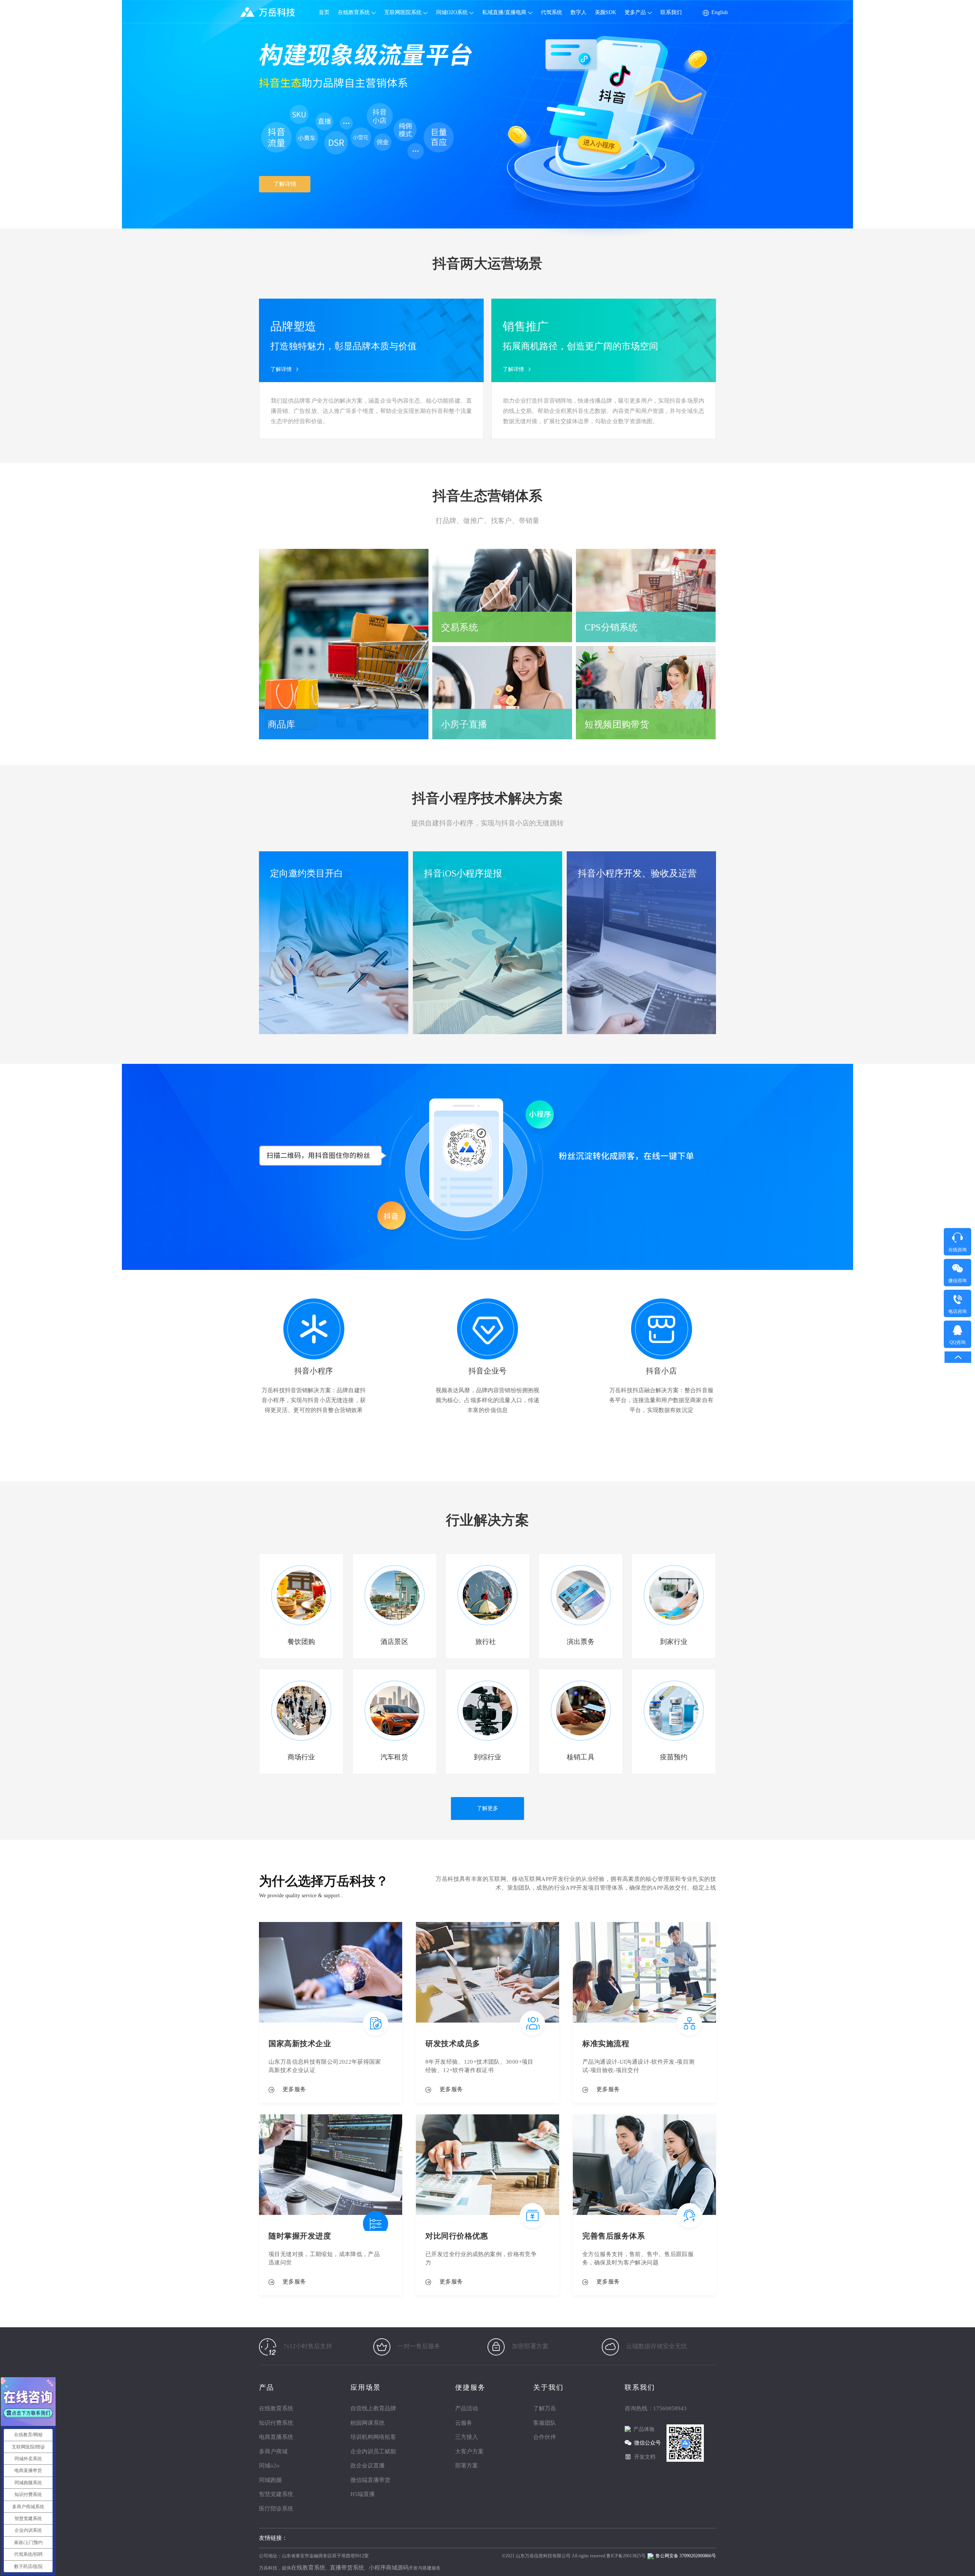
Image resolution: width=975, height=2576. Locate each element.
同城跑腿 (270, 2480)
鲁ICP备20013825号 (626, 2556)
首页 (324, 12)
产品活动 (467, 2408)
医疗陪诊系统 (276, 2509)
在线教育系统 (355, 12)
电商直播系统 (276, 2437)
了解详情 (285, 184)
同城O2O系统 (453, 12)
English (720, 12)
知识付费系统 (276, 2423)
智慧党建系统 (276, 2494)
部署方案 (467, 2466)
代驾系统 (551, 12)
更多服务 (291, 2089)
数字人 (579, 12)
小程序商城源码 (389, 2568)
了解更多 (487, 1808)
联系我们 (671, 12)
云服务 (464, 2423)
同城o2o (269, 2466)
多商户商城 (273, 2451)
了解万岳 (545, 2408)
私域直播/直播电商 (505, 12)
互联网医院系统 (404, 12)
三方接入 (467, 2437)
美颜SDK (606, 12)
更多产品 (636, 12)
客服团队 (545, 2423)
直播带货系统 (347, 2568)
